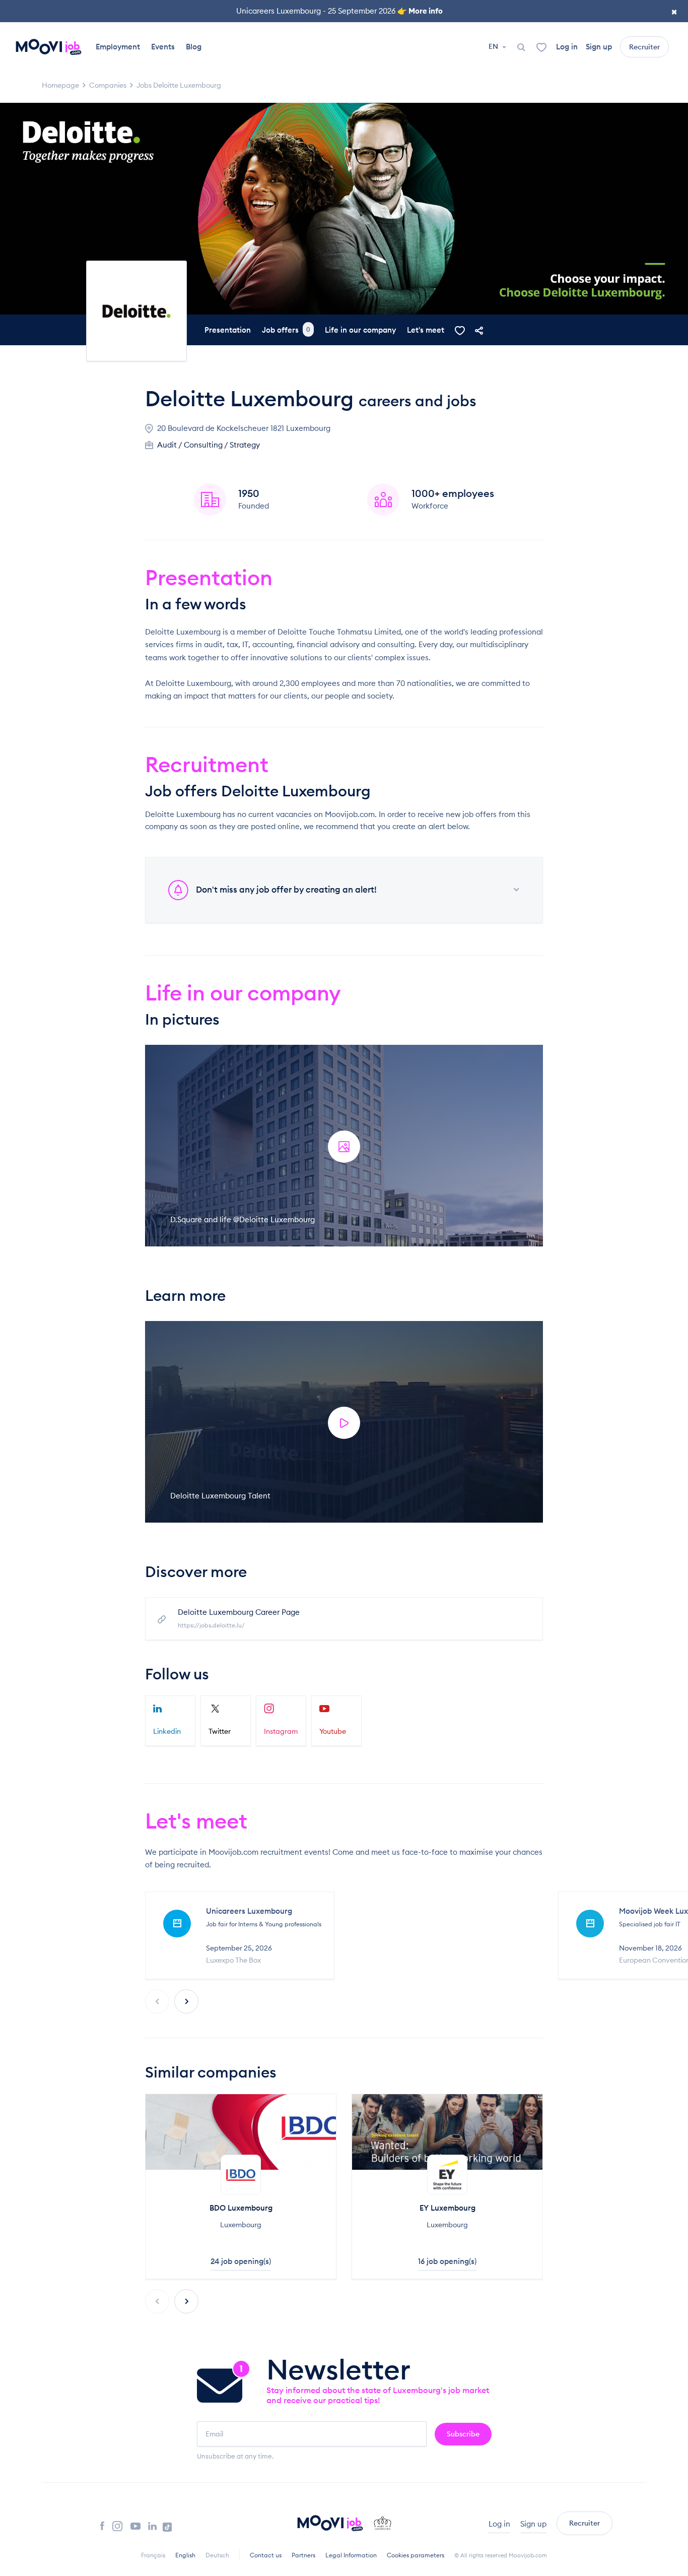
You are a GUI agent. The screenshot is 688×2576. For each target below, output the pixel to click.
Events (163, 47)
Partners (303, 2555)
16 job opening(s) (447, 2261)
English (185, 2555)
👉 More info (420, 11)
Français (153, 2555)
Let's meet (426, 330)
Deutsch (217, 2555)
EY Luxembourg (448, 2208)
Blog (194, 47)
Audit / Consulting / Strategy (209, 445)
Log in (567, 47)
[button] (186, 2001)
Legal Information (351, 2555)
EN (494, 46)
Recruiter (644, 47)
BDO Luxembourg (241, 2208)
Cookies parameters (416, 2555)
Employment (118, 47)
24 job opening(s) (241, 2261)
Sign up (599, 47)
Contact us (266, 2555)
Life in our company (360, 330)
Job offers (286, 330)
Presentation (228, 330)
